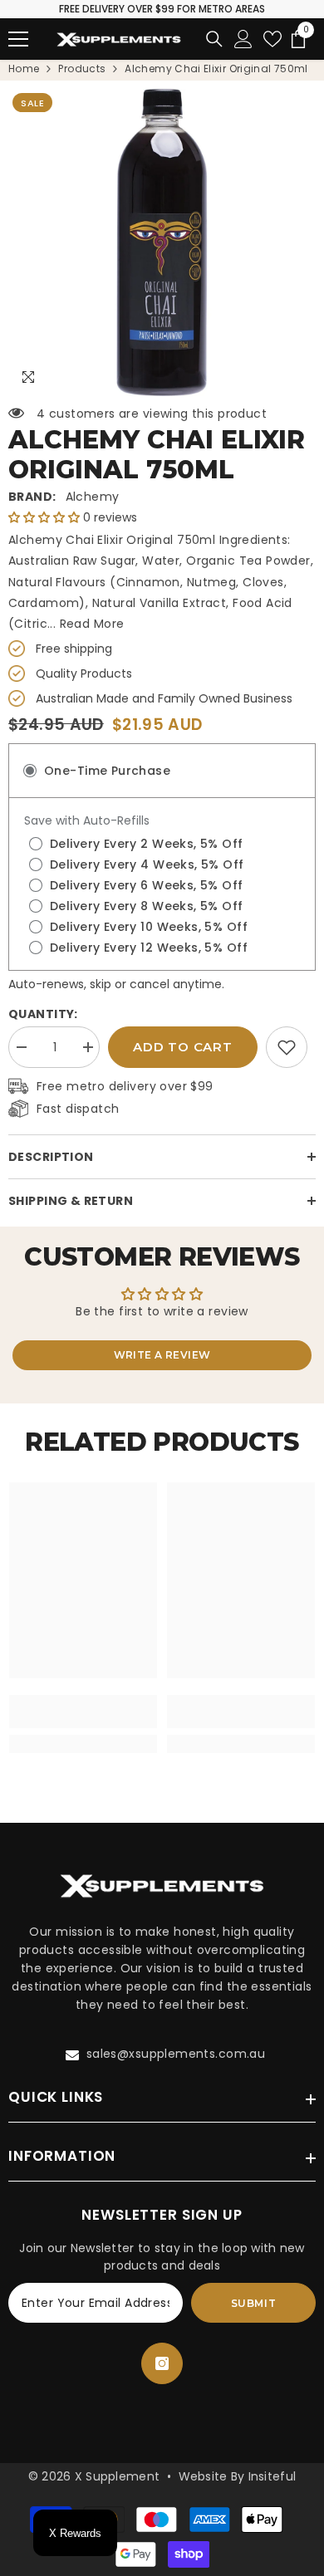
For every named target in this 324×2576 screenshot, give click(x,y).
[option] (162, 242)
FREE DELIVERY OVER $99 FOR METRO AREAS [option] (162, 9)
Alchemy (93, 497)
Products (82, 69)
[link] (287, 1047)
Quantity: (43, 1014)
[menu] (18, 39)
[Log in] (243, 39)
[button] (46, 517)
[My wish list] (272, 39)
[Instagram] (162, 2363)
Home (24, 69)
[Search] (214, 39)
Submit (254, 2303)
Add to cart (182, 1047)
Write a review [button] (162, 1355)
